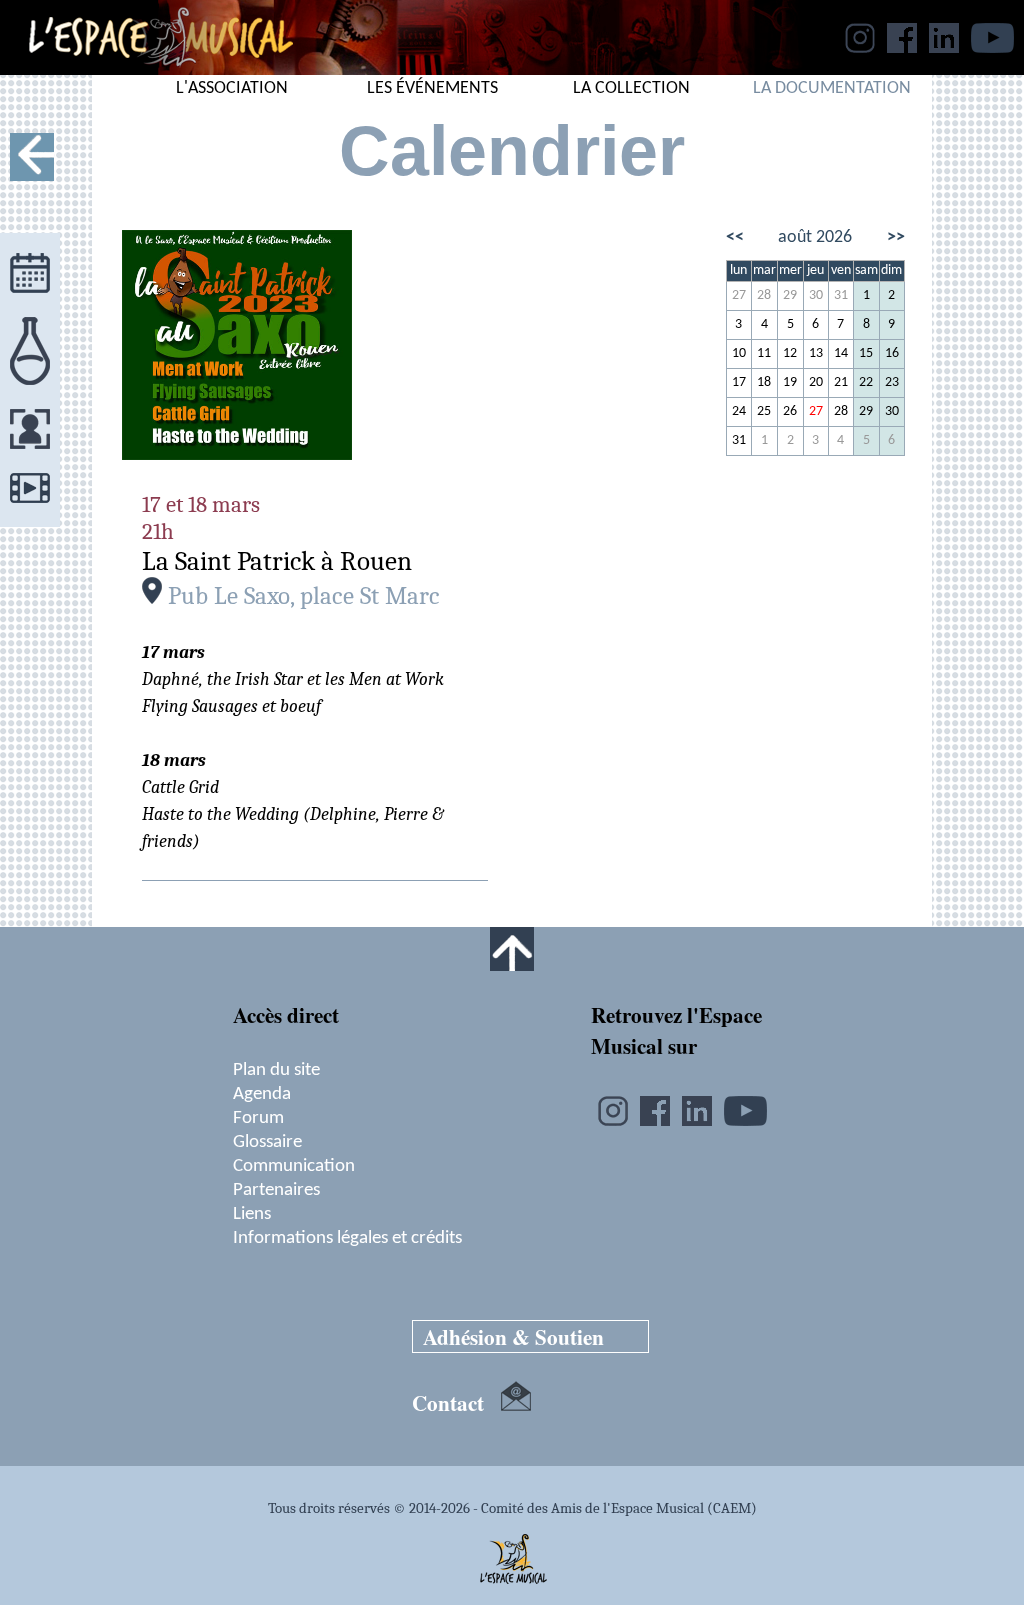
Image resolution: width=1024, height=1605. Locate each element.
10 (739, 353)
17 (739, 382)
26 (790, 411)
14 (841, 353)
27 (739, 295)
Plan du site (276, 1070)
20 (816, 382)
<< (735, 237)
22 (866, 382)
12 (790, 353)
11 (764, 353)
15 (866, 353)
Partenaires (276, 1190)
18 (764, 382)
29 (790, 295)
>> (896, 237)
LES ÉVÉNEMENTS (432, 88)
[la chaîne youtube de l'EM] (992, 47)
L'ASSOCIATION (232, 88)
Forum (258, 1118)
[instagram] (860, 47)
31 (841, 295)
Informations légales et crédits (347, 1238)
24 (739, 411)
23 (892, 382)
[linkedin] (944, 47)
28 (764, 295)
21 (841, 382)
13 (816, 353)
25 (764, 411)
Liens (252, 1214)
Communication (294, 1166)
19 (790, 382)
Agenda (262, 1094)
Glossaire (267, 1142)
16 (892, 353)
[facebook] (902, 47)
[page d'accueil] (146, 69)
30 (816, 295)
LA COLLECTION (631, 88)
